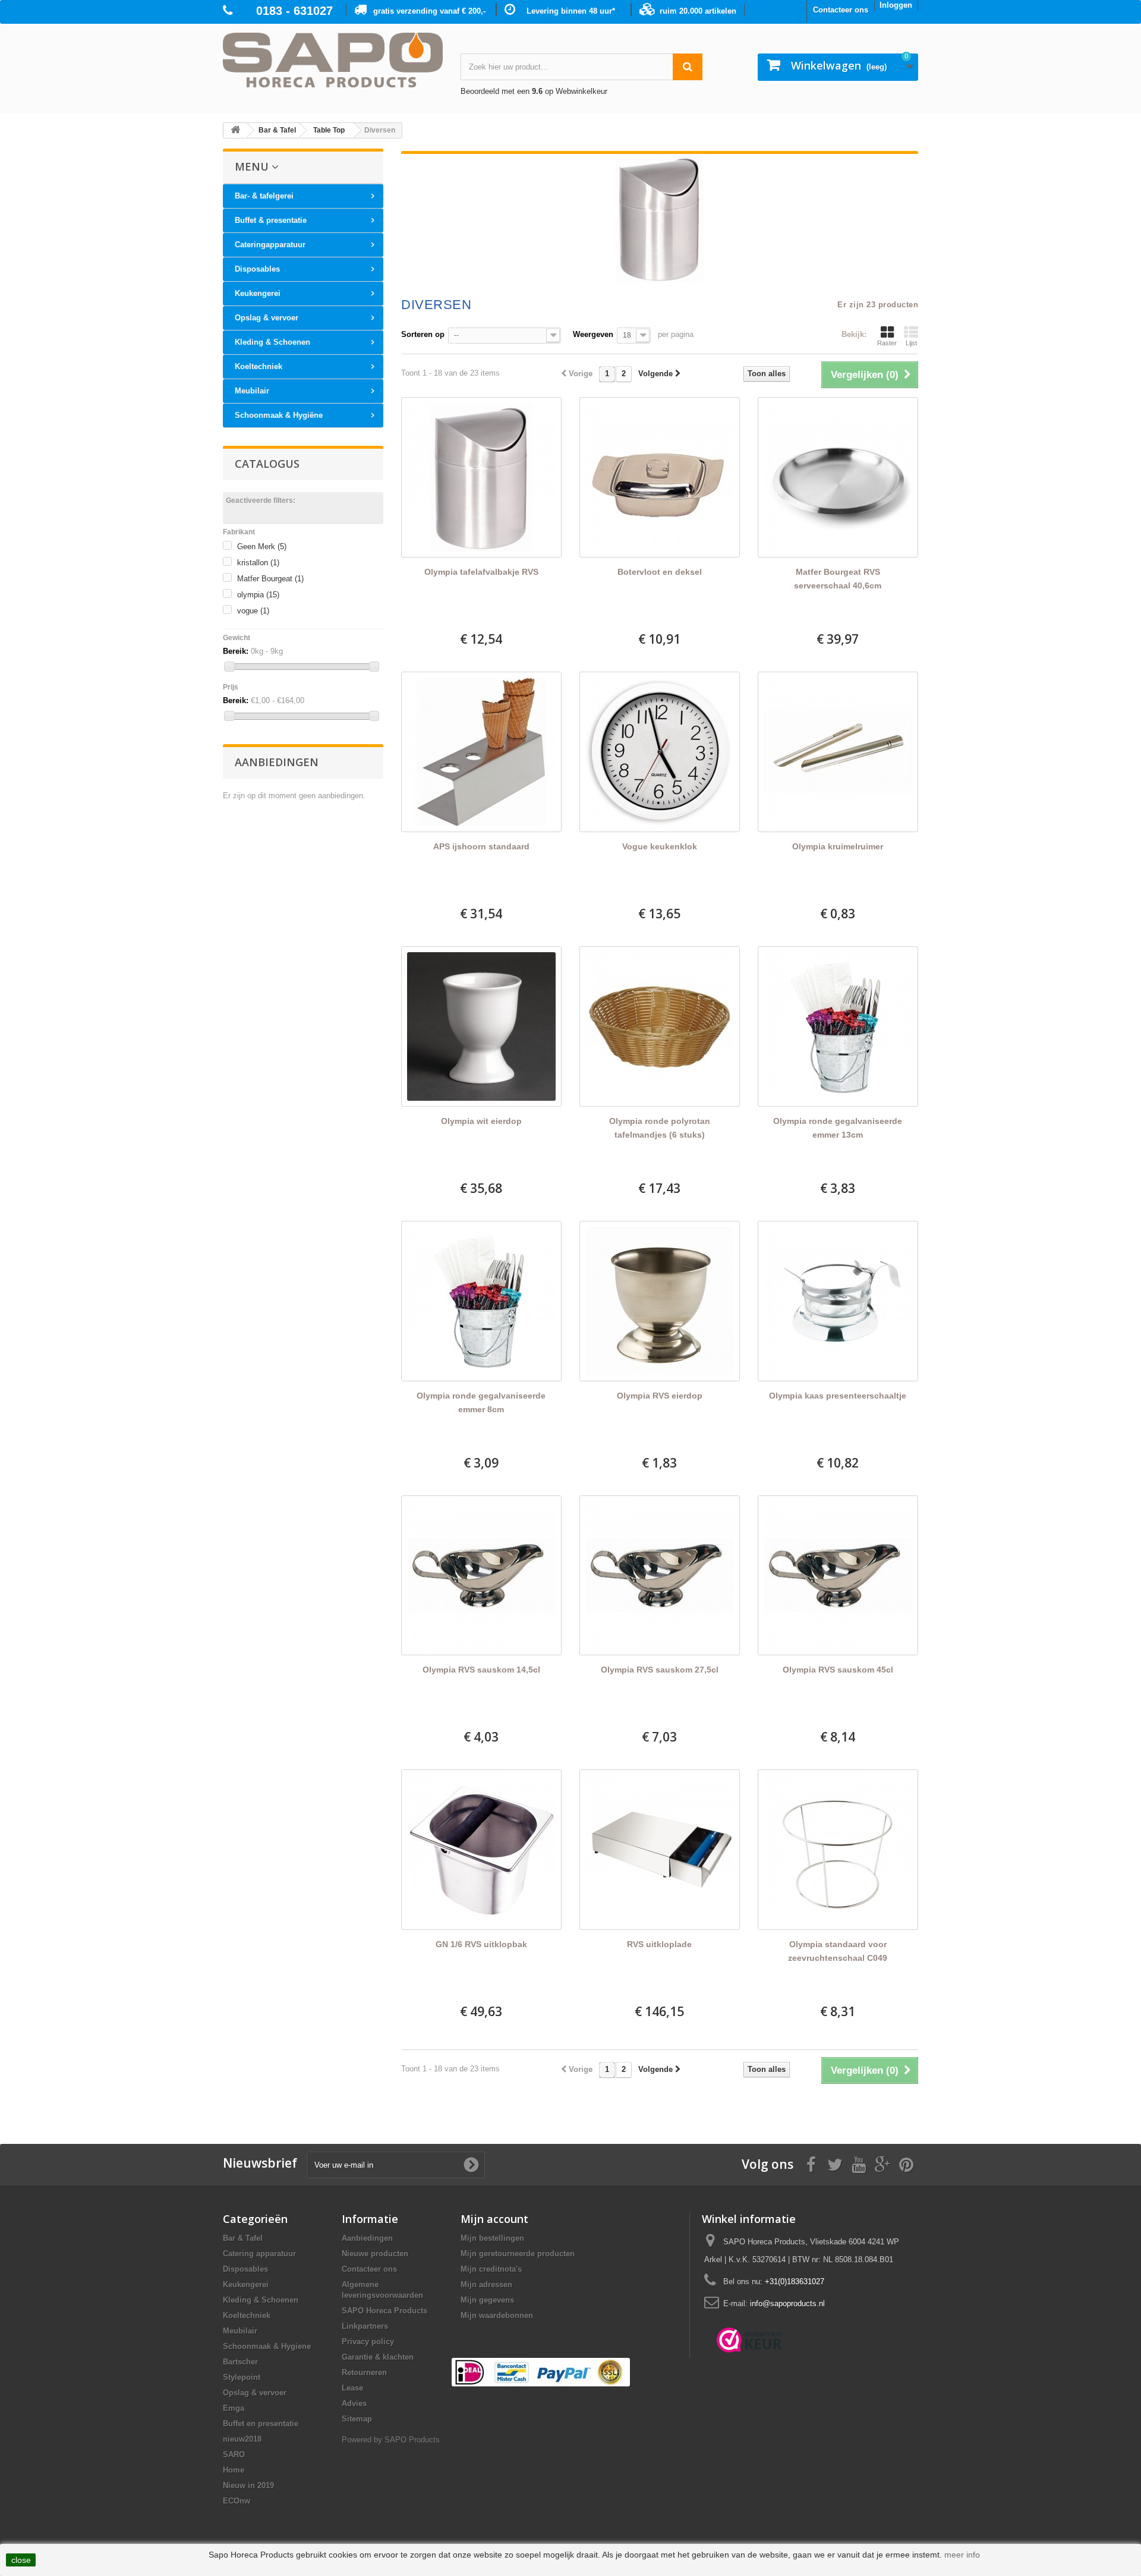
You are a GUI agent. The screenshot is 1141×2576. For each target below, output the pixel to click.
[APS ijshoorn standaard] (481, 752)
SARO (234, 2454)
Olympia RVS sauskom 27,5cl (660, 1670)
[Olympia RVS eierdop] (660, 1301)
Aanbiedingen (277, 762)
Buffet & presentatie (271, 220)
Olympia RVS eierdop (660, 1396)
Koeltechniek (259, 366)
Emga (234, 2408)
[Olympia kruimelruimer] (838, 752)
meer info (962, 2555)
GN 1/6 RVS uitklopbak (481, 1944)
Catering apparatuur (259, 2254)
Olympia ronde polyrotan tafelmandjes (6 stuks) (660, 1128)
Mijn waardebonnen (497, 2315)
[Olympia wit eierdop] (481, 1026)
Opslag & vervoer (267, 318)
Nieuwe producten (375, 2254)
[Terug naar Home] (235, 130)
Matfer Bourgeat (270, 579)
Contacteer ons (841, 10)
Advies (354, 2403)
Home (234, 2470)
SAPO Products (412, 2440)
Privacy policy (368, 2342)
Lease (352, 2388)
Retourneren (364, 2372)
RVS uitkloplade (659, 1944)
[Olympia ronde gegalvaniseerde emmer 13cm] (838, 1026)
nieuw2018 (242, 2439)
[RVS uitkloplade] (660, 1850)
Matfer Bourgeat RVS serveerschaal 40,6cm (838, 579)
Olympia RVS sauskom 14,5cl (481, 1670)
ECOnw (237, 2501)
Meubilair (252, 391)
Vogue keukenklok (660, 846)
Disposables (257, 269)
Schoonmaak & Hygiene (267, 2346)
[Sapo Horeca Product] (333, 60)
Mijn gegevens (487, 2300)
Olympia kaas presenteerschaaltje (838, 1396)
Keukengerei (258, 293)
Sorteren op (423, 334)
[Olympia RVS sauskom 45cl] (838, 1576)
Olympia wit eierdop (481, 1121)
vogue (253, 611)
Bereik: (236, 651)
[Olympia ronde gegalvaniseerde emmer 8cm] (481, 1301)
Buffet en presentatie (261, 2424)
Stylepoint (242, 2377)
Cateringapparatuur (270, 245)
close (21, 2560)
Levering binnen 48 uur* (571, 11)
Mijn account (494, 2219)
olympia (258, 595)
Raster (887, 343)
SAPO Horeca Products (384, 2311)
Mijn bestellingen (492, 2238)
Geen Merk (262, 547)
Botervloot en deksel (660, 572)
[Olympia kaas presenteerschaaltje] (838, 1301)
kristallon (258, 563)
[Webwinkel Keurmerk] (749, 2340)
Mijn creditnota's (491, 2269)
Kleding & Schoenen (272, 342)
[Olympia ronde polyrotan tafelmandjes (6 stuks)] (660, 1026)
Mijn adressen (486, 2284)
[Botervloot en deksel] (660, 477)
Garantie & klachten (378, 2357)
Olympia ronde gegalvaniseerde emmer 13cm (838, 1128)
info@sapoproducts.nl (787, 2303)
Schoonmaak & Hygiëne (279, 415)
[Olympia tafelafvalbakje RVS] (481, 477)
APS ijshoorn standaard (481, 846)
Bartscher (240, 2362)
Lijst (911, 343)
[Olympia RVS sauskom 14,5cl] (481, 1576)
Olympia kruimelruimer (838, 846)
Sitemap (357, 2419)
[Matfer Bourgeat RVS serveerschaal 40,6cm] (838, 477)
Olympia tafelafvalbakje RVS (481, 572)
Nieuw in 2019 (248, 2485)
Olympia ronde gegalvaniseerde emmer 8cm (481, 1402)
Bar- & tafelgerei (264, 196)
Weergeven (593, 334)
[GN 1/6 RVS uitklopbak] (481, 1850)
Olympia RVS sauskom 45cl (838, 1670)
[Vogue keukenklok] (660, 752)
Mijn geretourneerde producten (518, 2254)
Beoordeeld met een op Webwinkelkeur (534, 91)
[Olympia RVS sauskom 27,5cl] (660, 1576)
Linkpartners (365, 2326)
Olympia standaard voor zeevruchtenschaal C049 (838, 1951)
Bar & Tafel (243, 2238)
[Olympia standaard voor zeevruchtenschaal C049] (838, 1850)
